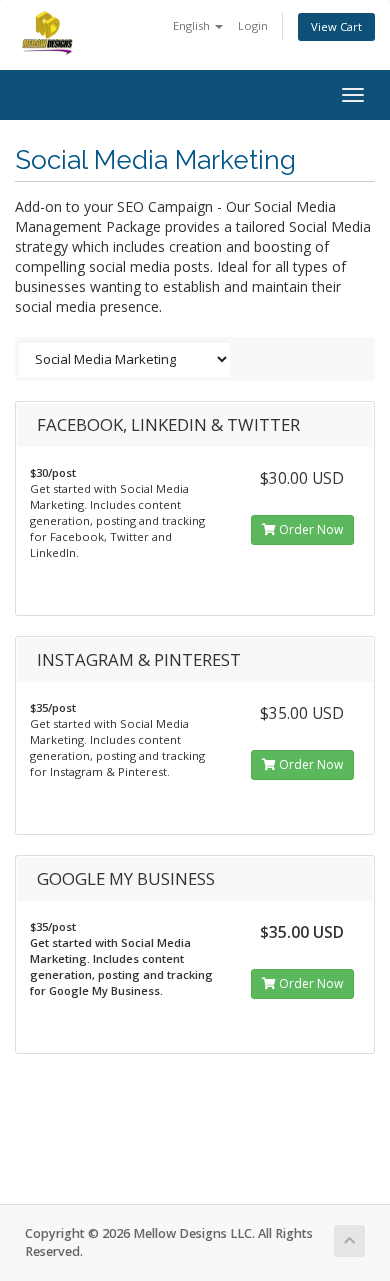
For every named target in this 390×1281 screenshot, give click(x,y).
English (193, 25)
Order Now (309, 529)
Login (253, 25)
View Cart (336, 26)
